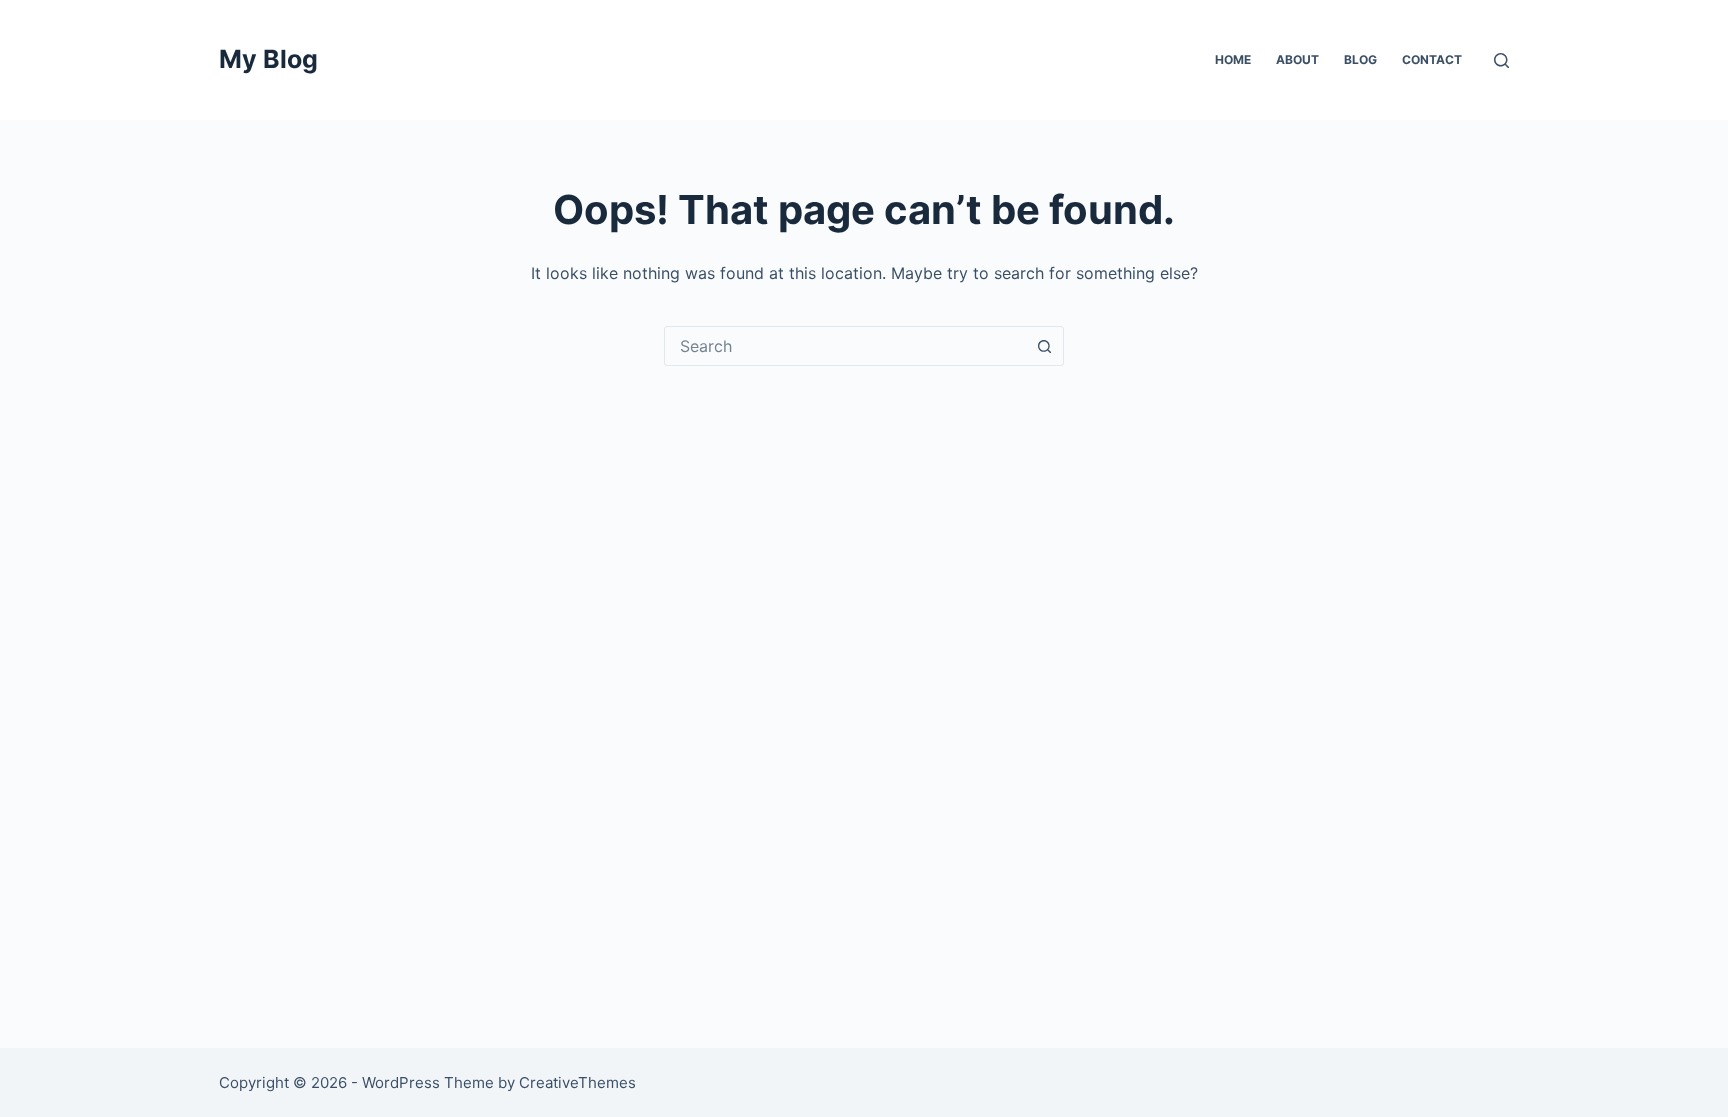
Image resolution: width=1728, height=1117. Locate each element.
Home (1233, 59)
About (1297, 59)
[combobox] (845, 346)
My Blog (268, 59)
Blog (1360, 59)
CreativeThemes (577, 1082)
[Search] (1501, 60)
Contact (1432, 59)
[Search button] (1044, 346)
